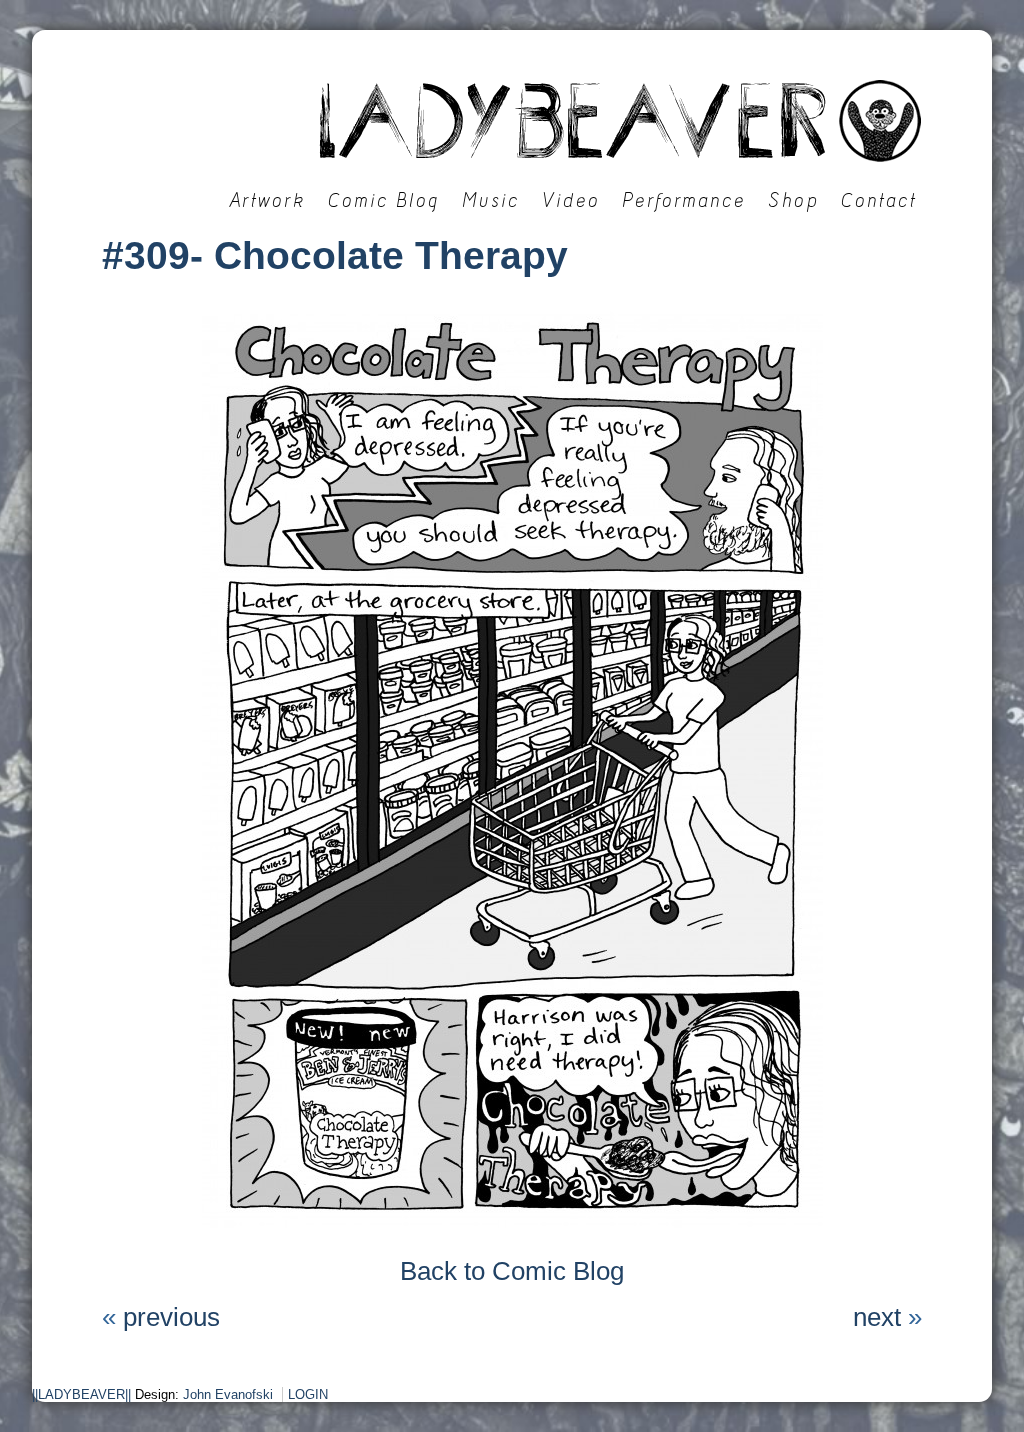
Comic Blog (384, 200)
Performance (684, 200)
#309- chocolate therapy (335, 255)
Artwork (267, 200)
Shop (793, 200)
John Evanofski (228, 1394)
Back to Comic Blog (512, 1271)
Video (571, 200)
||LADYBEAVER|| (81, 1394)
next (877, 1317)
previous (171, 1317)
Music (491, 200)
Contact (879, 200)
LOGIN (308, 1394)
